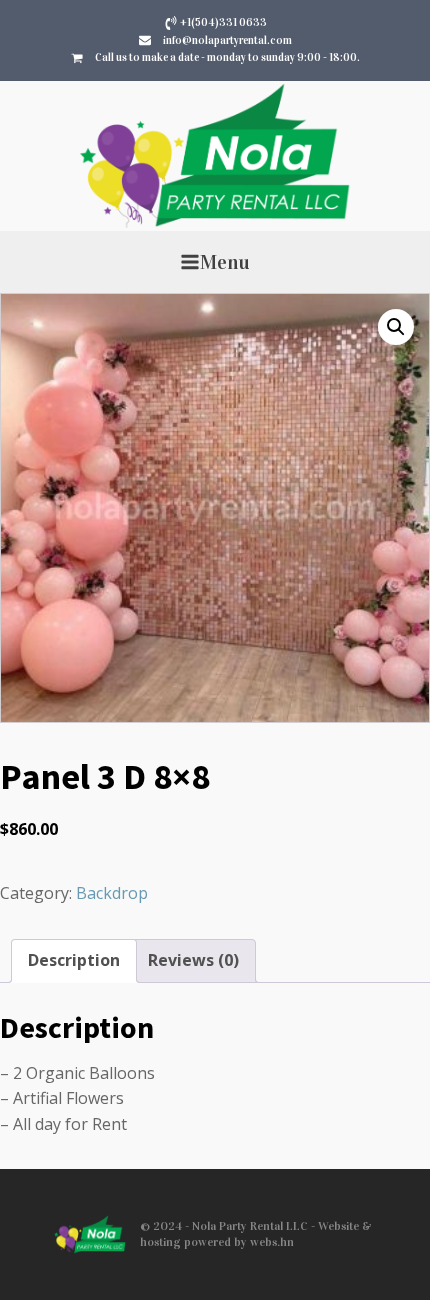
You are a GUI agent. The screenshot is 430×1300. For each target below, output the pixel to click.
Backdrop (112, 893)
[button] (396, 327)
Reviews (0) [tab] (193, 960)
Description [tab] (74, 960)
